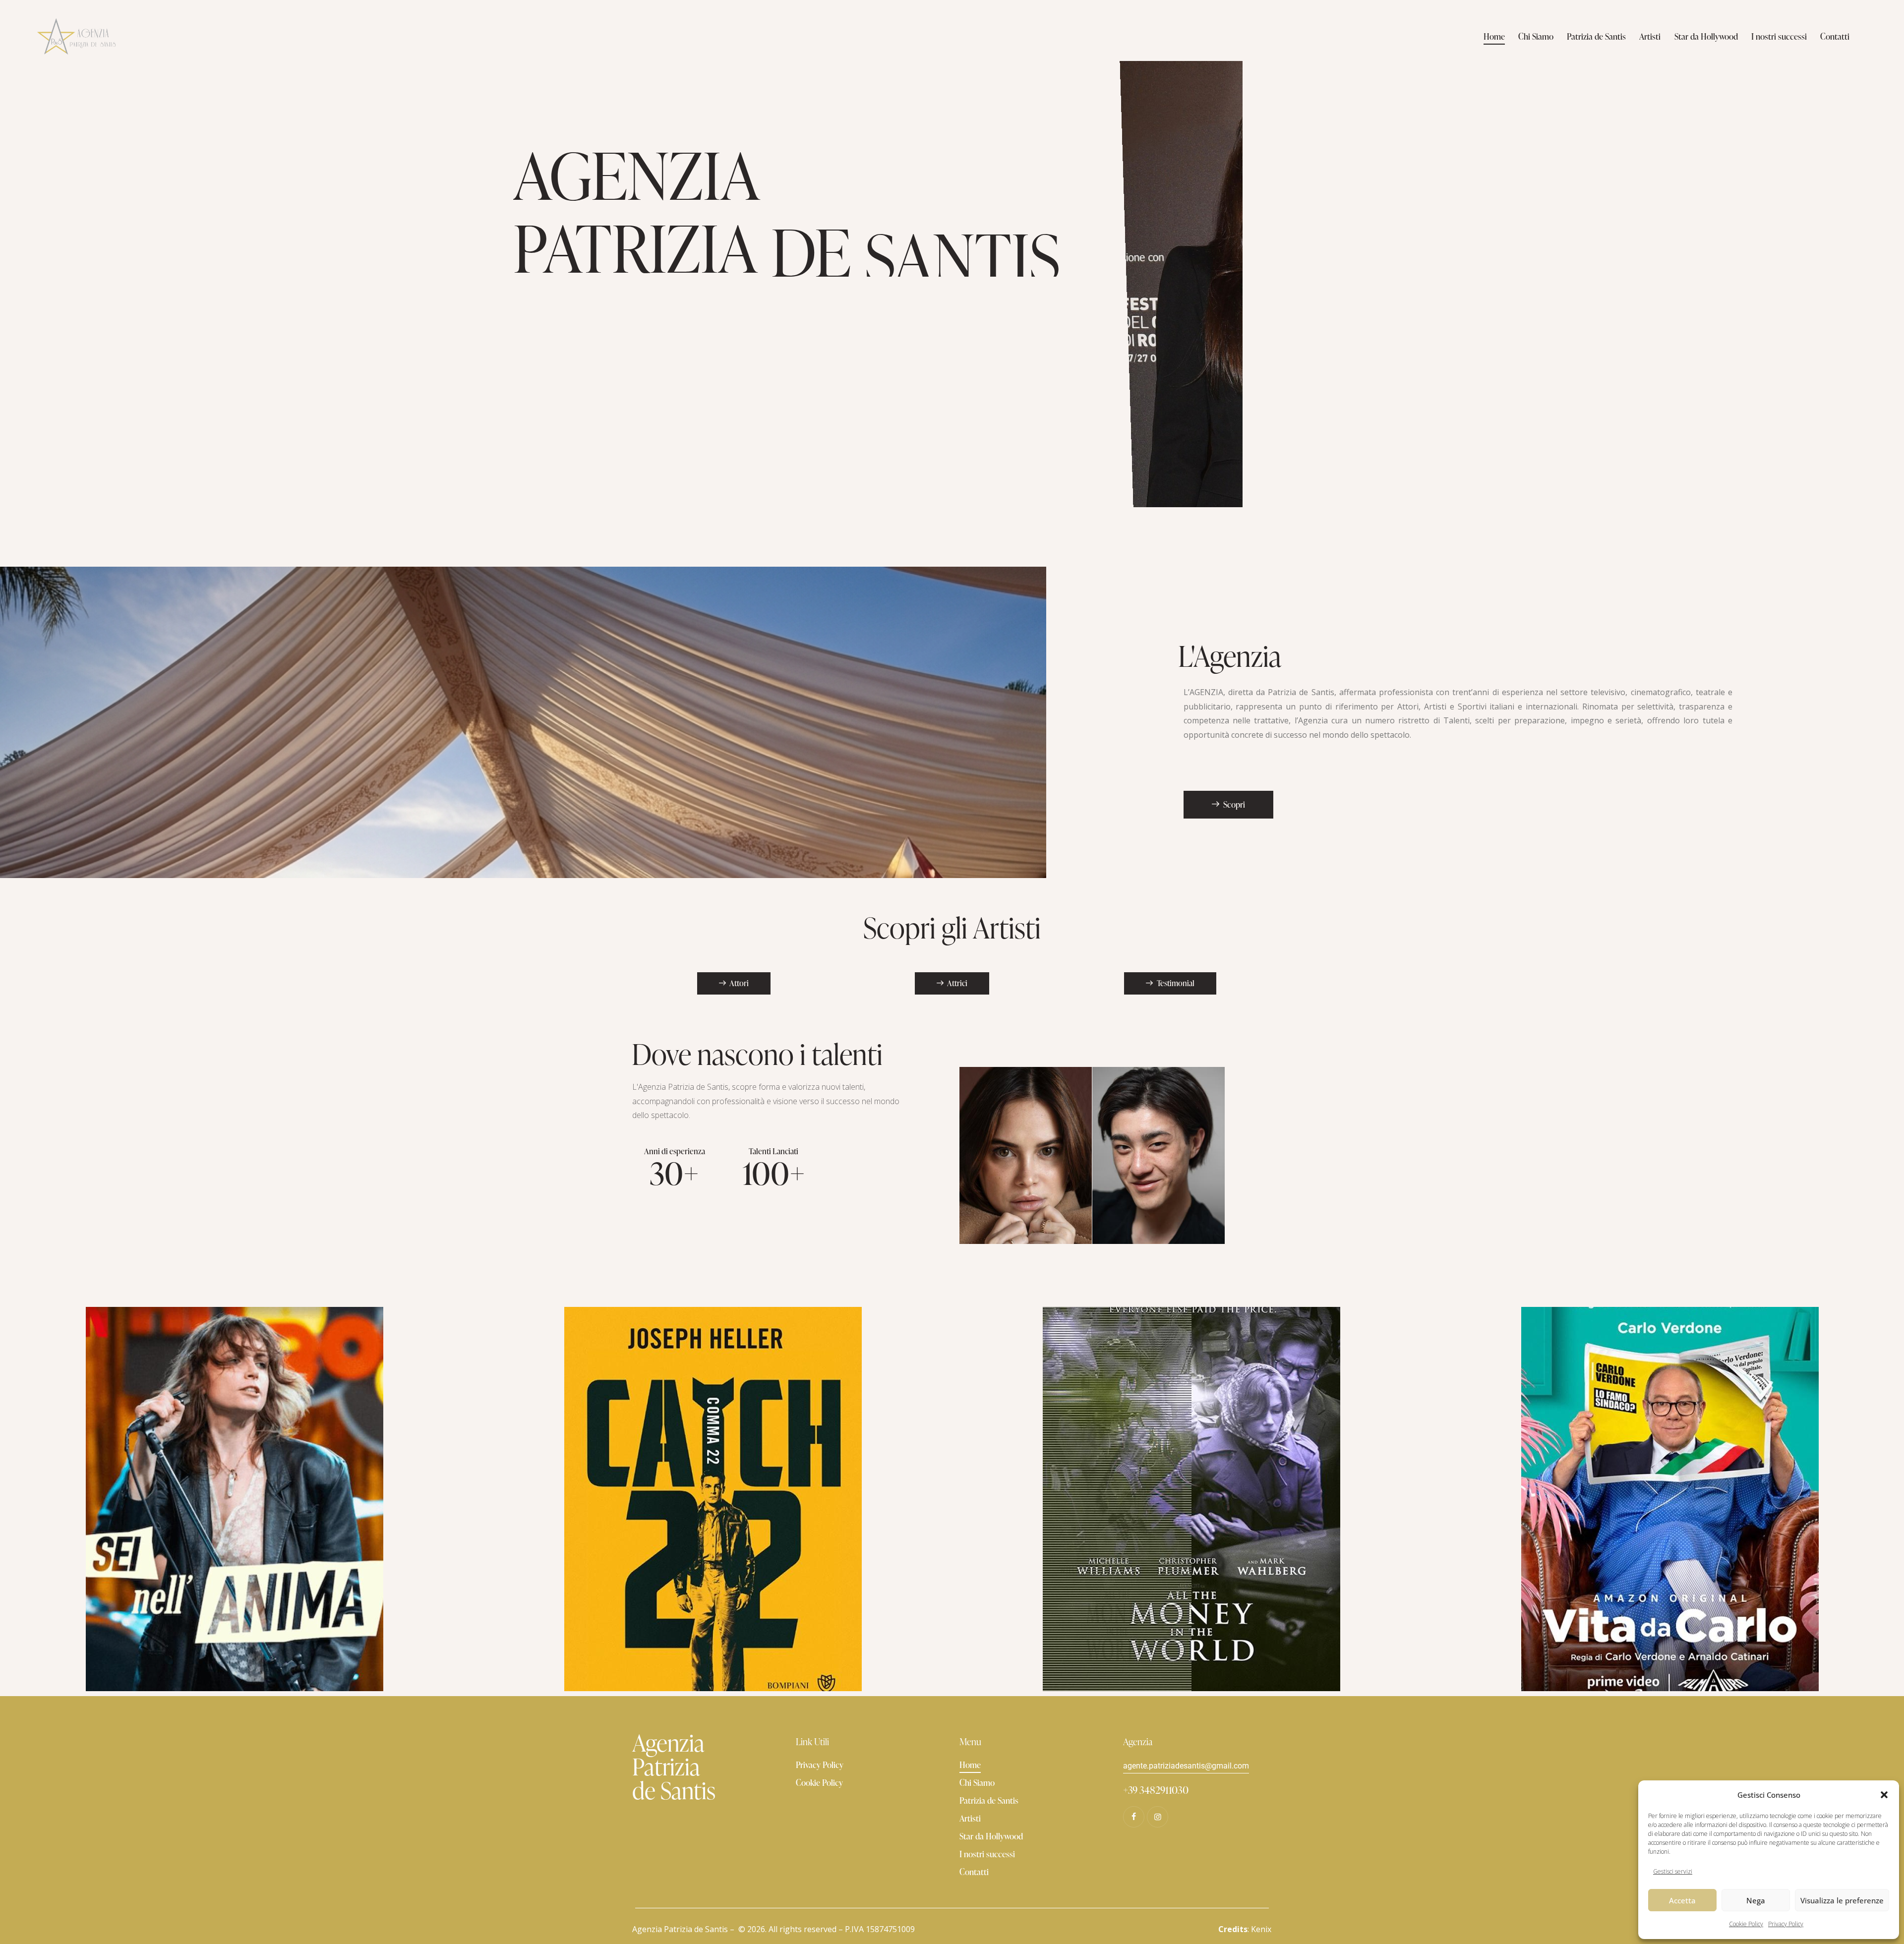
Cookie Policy (1746, 1924)
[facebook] (1134, 1817)
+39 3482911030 (1156, 1790)
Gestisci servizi (1673, 1871)
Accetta (1682, 1900)
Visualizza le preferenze (1842, 1900)
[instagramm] (1158, 1817)
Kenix (1261, 1929)
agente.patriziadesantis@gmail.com (1186, 1766)
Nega (1756, 1900)
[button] (1884, 1795)
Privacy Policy (1786, 1924)
